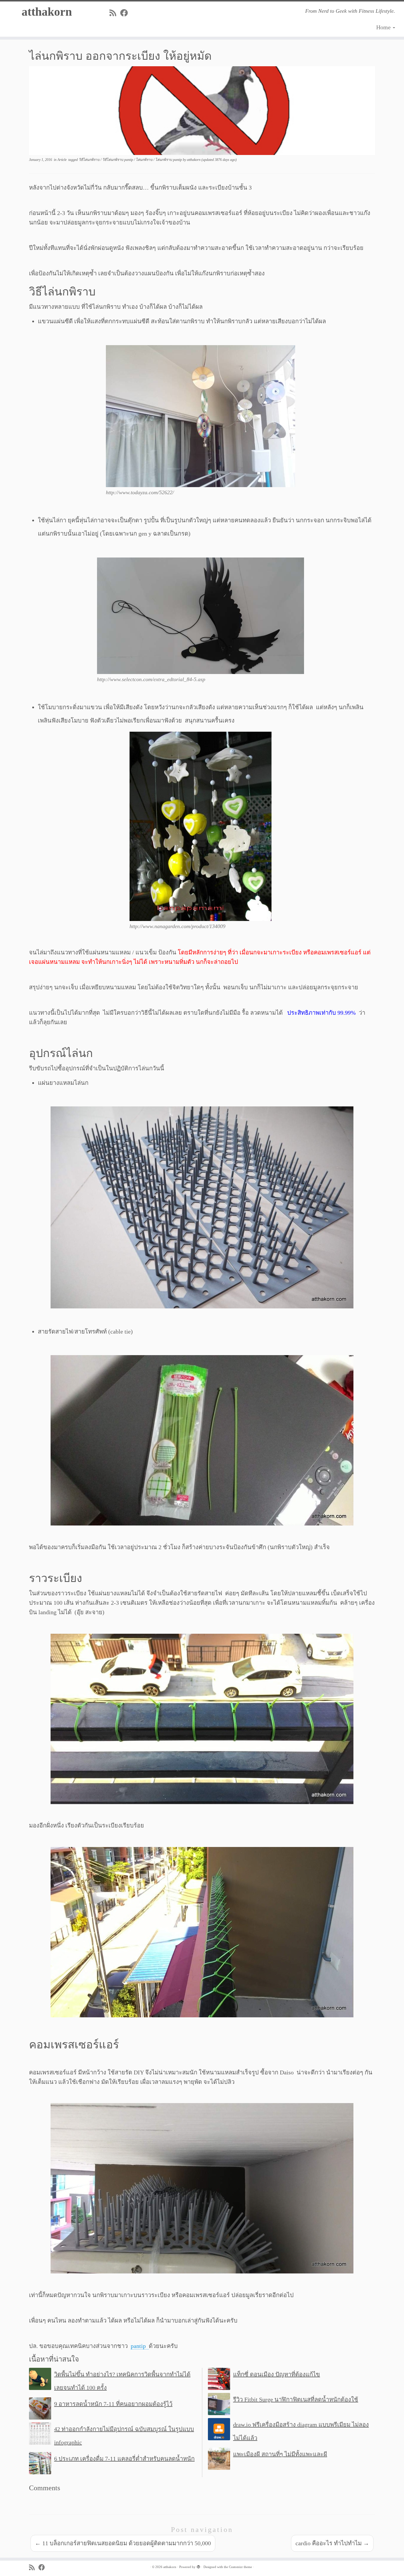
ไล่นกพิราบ (145, 160)
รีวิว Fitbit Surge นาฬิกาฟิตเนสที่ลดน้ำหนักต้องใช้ (296, 2399)
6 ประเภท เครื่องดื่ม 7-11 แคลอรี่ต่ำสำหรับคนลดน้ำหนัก (124, 2459)
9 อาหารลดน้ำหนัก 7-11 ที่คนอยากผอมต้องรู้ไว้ (113, 2404)
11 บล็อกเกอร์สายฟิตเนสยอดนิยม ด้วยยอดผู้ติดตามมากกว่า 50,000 (123, 2543)
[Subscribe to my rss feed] (115, 13)
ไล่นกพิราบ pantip (169, 160)
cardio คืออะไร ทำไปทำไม (332, 2543)
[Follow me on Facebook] (126, 13)
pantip (140, 2346)
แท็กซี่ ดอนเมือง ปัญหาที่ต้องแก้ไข (277, 2374)
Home (384, 27)
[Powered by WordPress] (198, 2566)
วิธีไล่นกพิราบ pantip (118, 160)
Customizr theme (240, 2567)
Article (62, 160)
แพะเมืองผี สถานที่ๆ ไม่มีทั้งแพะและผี (280, 2454)
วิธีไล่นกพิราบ (90, 160)
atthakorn (47, 12)
